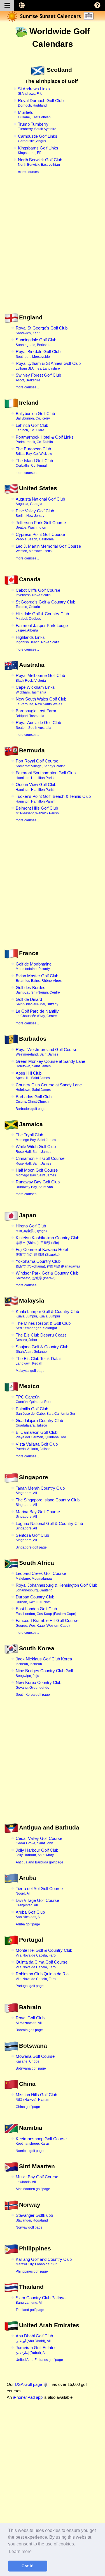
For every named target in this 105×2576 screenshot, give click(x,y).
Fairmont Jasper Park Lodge (42, 628)
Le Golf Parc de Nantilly (37, 1013)
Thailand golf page (30, 2310)
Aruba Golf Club (30, 1914)
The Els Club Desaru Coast (41, 1337)
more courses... (30, 172)
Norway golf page (29, 2227)
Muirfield (34, 115)
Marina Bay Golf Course (38, 1514)
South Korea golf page (33, 1695)
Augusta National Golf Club (40, 501)
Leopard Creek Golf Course (41, 1576)
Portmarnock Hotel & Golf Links (45, 439)
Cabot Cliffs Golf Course (38, 593)
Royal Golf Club (30, 2020)
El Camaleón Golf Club (41, 1435)
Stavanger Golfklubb (34, 2218)
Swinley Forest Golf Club (38, 377)
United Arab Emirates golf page (39, 2360)
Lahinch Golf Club (32, 428)
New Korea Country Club (39, 1685)
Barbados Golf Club (34, 1099)
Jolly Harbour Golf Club (37, 1852)
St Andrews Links (34, 91)
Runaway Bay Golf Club (38, 1184)
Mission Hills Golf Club (36, 2097)
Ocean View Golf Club (36, 787)
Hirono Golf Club (31, 1228)
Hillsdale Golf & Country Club (42, 616)
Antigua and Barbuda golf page (39, 1862)
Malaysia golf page (30, 1371)
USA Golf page (28, 2384)
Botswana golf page (31, 2068)
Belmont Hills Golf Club (37, 810)
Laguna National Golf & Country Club (49, 1526)
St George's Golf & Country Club (46, 604)
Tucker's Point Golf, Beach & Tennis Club (53, 799)
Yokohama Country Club (48, 1264)
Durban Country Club (35, 1599)
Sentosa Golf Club (32, 1538)
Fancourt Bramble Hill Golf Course (47, 1623)
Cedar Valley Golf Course (39, 1841)
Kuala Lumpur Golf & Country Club (47, 1314)
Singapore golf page (31, 1547)
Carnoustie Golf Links (38, 139)
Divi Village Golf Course (37, 1903)
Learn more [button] (20, 2551)
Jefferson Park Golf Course (41, 525)
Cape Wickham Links (35, 690)
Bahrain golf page (29, 2030)
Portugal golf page (30, 1986)
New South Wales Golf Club (41, 701)
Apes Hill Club (33, 1075)
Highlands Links (38, 640)
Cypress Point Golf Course (40, 537)
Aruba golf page (28, 1924)
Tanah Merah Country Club (40, 1490)
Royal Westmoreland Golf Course (46, 1052)
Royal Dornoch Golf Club (41, 103)
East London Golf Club (46, 1611)
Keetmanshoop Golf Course (41, 2141)
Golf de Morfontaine (34, 966)
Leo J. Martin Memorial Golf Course (48, 549)
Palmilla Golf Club (46, 1411)
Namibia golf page (30, 2151)
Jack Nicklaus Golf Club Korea (44, 1661)
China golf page (28, 2107)
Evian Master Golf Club (39, 978)
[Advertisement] (53, 251)
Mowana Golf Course (35, 2059)
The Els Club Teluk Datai (38, 1361)
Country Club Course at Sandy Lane (49, 1087)
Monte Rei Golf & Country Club (44, 1953)
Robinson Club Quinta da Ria (42, 1976)
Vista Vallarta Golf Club (37, 1446)
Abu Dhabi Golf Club (34, 2338)
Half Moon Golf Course (37, 1172)
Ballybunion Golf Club (35, 416)
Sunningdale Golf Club (36, 342)
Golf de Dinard (37, 1002)
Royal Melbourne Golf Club (40, 678)
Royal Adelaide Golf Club (38, 725)
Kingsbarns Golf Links (38, 150)
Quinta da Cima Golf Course (42, 1964)
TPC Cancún (33, 1399)
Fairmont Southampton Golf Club (46, 775)
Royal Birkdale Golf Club (38, 354)
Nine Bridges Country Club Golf (44, 1673)
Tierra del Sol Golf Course (39, 1891)
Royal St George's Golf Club (42, 330)
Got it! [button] (28, 2566)
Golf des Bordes (38, 990)
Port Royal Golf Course (41, 763)
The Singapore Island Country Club (48, 1502)
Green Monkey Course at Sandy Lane (50, 1064)
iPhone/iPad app (28, 2397)
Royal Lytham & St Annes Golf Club (48, 366)
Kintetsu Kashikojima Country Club (47, 1240)
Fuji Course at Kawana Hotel (42, 1252)
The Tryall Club (36, 1137)
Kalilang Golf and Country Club (44, 2262)
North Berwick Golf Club (40, 162)
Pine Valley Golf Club (35, 513)
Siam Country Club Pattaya (41, 2300)
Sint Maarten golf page (33, 2189)
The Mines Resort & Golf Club (43, 1326)
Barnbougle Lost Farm (36, 713)
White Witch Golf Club (36, 1149)
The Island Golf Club (34, 463)
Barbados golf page (31, 1109)
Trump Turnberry (37, 126)
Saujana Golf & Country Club (42, 1349)
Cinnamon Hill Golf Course (40, 1161)
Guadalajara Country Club (39, 1423)
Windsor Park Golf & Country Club (47, 1275)
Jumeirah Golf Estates (36, 2350)
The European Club (34, 451)
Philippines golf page (32, 2271)
